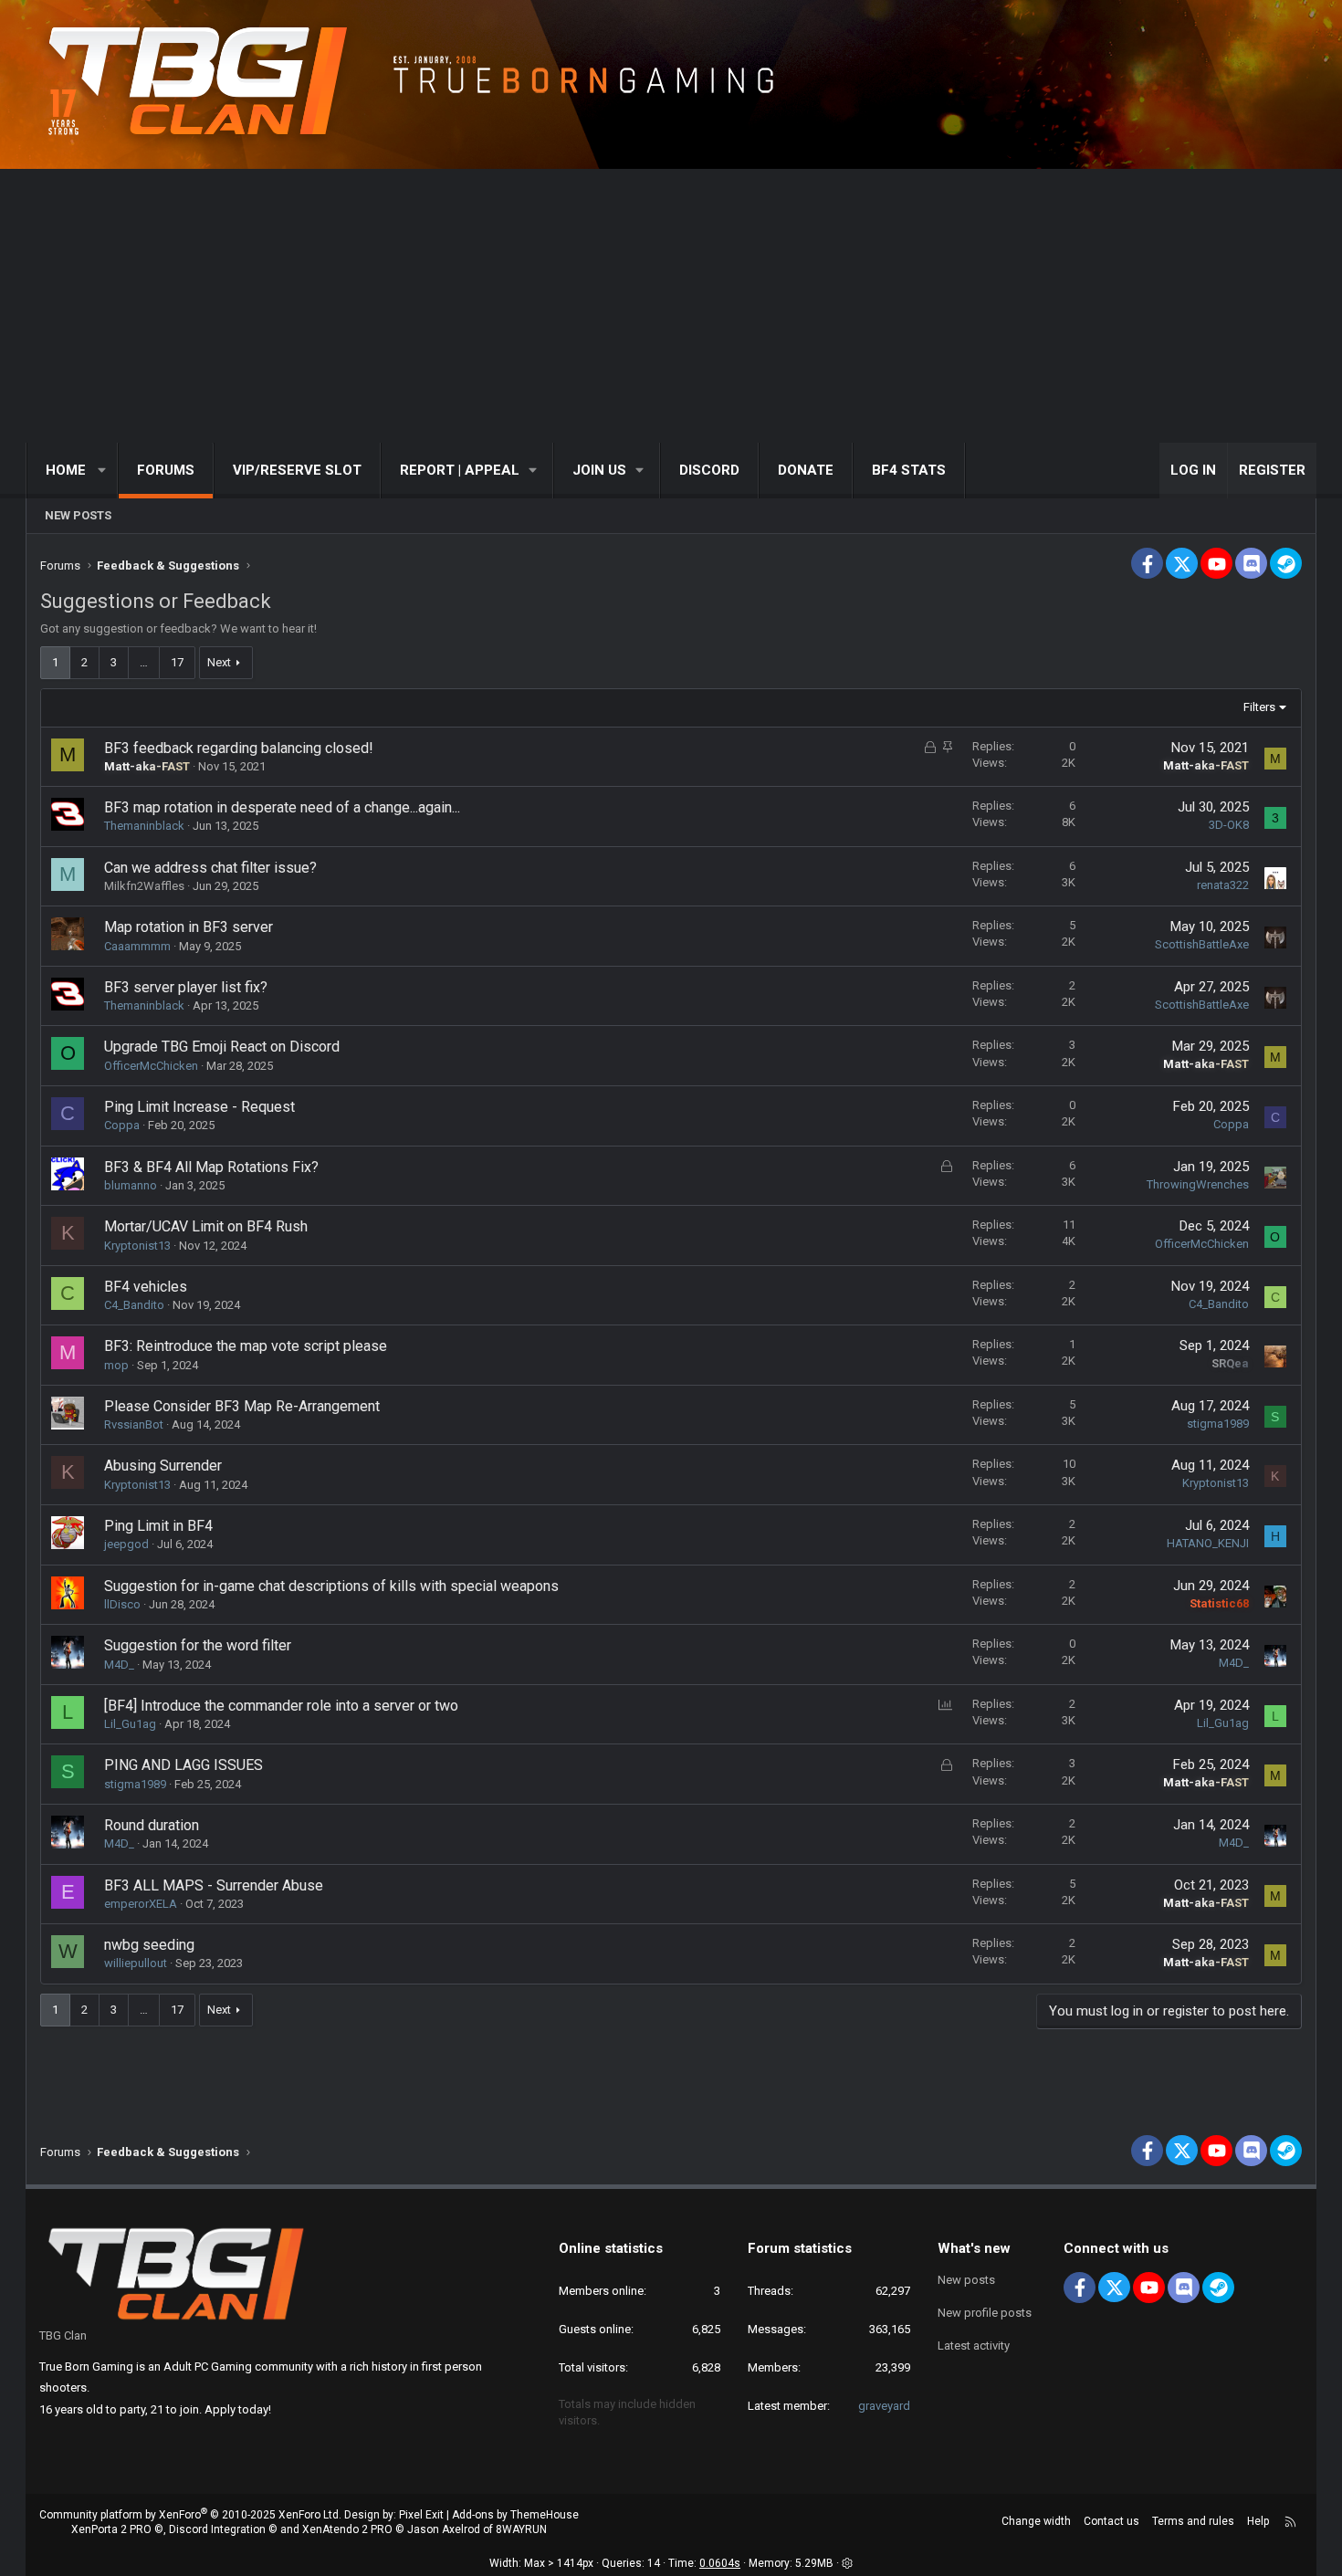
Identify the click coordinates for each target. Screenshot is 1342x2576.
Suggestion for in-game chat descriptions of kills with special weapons (331, 1586)
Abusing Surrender (163, 1466)
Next (219, 662)
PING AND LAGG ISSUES (183, 1765)
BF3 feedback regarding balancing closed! (239, 748)
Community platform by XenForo (190, 2515)
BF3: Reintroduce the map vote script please (246, 1346)
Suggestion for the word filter (198, 1645)
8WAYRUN (521, 2529)
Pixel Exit (421, 2515)
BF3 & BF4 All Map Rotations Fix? (211, 1167)
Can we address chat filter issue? (210, 868)
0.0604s (720, 2563)
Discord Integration (217, 2529)
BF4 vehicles (146, 1287)
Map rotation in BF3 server (189, 927)
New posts (78, 515)
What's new (974, 2248)
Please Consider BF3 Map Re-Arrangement (242, 1406)
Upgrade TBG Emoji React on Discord (222, 1047)
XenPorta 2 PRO (111, 2529)
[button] (103, 471)
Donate (806, 470)
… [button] (144, 662)
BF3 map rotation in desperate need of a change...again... (282, 807)
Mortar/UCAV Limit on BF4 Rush (206, 1226)
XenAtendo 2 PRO (347, 2529)
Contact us (1111, 2521)
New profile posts (985, 2313)
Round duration (152, 1825)
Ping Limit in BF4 (158, 1526)
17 (177, 662)
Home (66, 470)
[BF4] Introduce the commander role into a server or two (281, 1706)
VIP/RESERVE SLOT (297, 470)
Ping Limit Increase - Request (199, 1107)
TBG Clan (63, 2335)
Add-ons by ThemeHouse (515, 2515)
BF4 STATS (909, 470)
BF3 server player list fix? (186, 987)
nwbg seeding (149, 1945)
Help (1258, 2521)
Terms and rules (1193, 2521)
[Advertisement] (671, 306)
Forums (166, 470)
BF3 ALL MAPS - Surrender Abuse (214, 1885)
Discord (709, 470)
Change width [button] (1036, 2521)
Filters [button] (1259, 707)
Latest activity (974, 2346)
